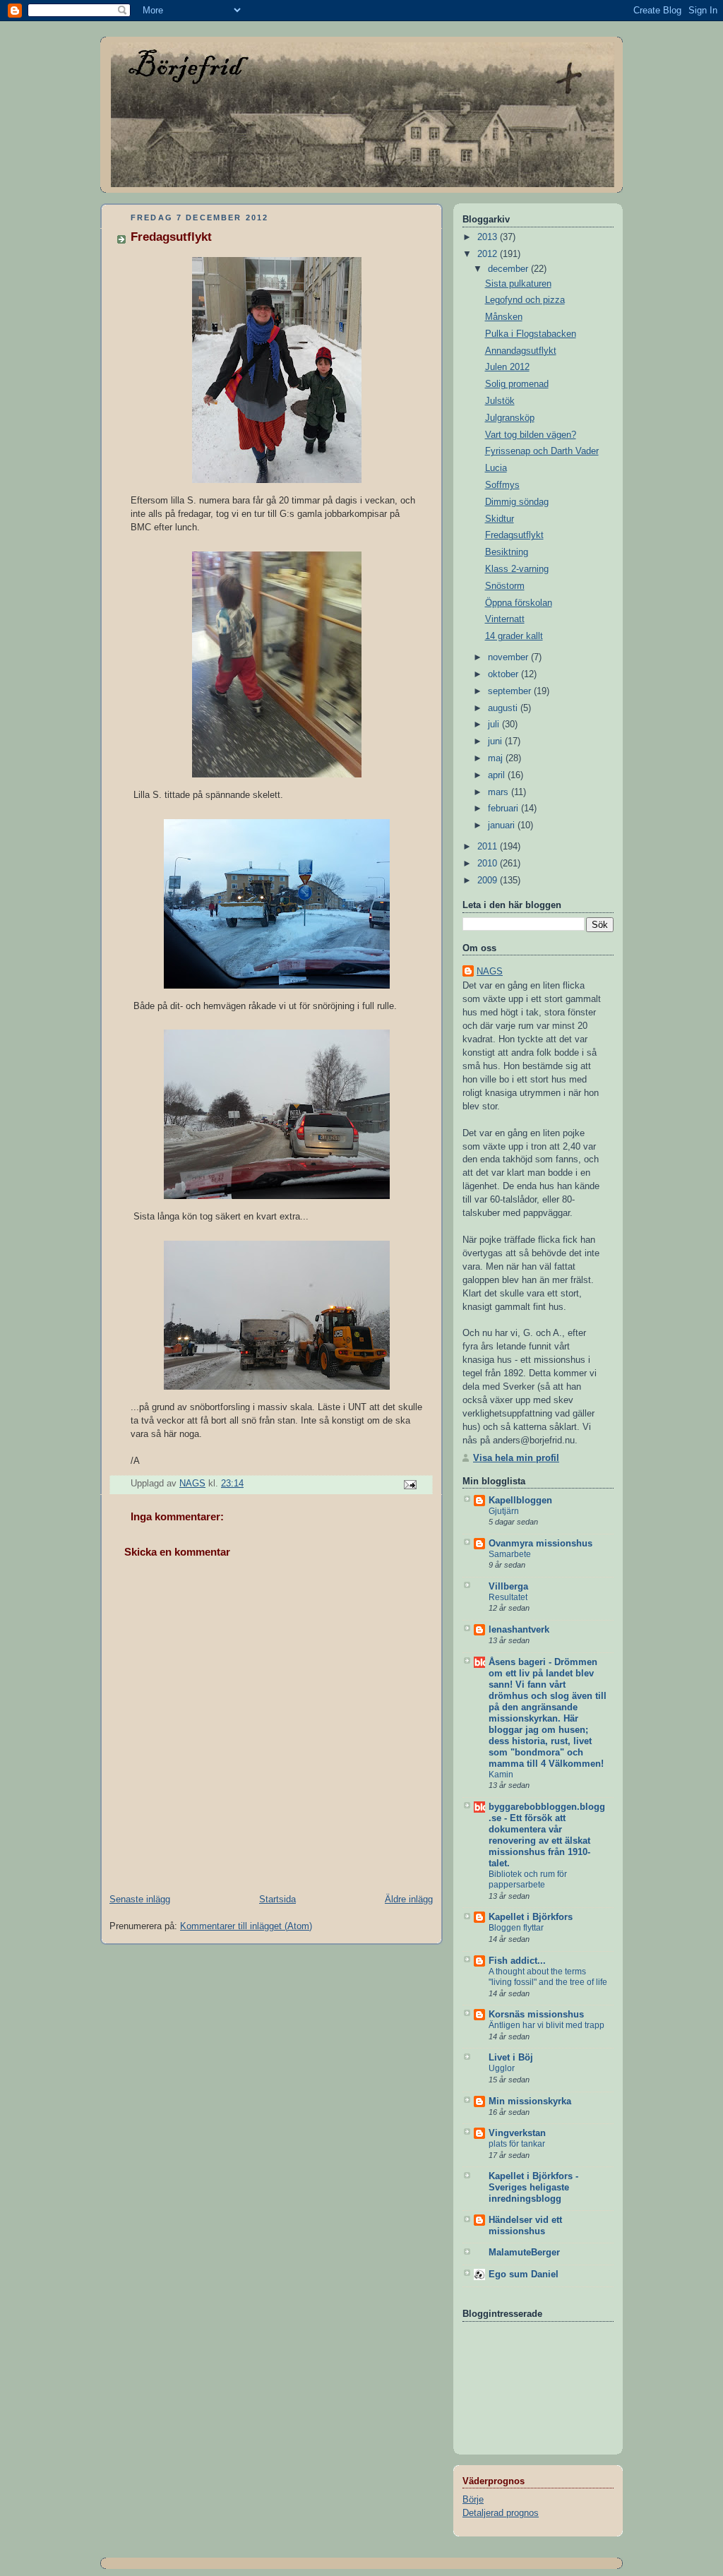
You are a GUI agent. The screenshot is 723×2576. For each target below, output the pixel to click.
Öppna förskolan (519, 603)
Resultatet (508, 1597)
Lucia (496, 468)
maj (497, 758)
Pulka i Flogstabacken (531, 334)
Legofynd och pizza (525, 300)
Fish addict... (517, 1961)
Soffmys (502, 485)
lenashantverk (519, 1630)
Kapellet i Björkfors (531, 1917)
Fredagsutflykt (514, 535)
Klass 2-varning (517, 569)
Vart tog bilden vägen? (531, 435)
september (511, 691)
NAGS (490, 972)
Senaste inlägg (140, 1900)
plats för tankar (517, 2144)
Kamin (501, 1775)
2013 (489, 237)
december (509, 269)
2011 (489, 847)
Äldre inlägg (409, 1900)
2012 (489, 254)
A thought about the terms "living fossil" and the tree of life (548, 1977)
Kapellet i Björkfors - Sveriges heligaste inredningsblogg (533, 2188)
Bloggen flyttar (516, 1928)
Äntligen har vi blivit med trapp (546, 2025)
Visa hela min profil (516, 1458)
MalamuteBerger (524, 2253)
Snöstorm (505, 586)
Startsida (277, 1900)
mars (500, 792)
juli (495, 724)
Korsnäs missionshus (536, 2015)
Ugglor (502, 2068)
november (509, 657)
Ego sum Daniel (524, 2274)
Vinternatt (505, 619)
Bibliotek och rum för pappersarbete (528, 1880)
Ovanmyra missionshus (540, 1544)
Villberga (508, 1587)
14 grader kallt (514, 636)
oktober (504, 674)
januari (503, 825)
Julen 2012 (507, 367)
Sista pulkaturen (518, 284)
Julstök (500, 401)
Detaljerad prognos (501, 2513)
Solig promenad (517, 384)
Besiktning (507, 552)
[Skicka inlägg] (410, 1484)
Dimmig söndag (517, 502)
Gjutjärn (504, 1511)
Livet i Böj (511, 2058)
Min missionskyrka (530, 2101)
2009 (489, 881)
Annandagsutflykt (521, 351)
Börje (473, 2500)
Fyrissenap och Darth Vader (542, 451)
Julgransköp (510, 418)
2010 (489, 864)
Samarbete (510, 1554)
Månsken (504, 317)
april (498, 775)
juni (496, 741)
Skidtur (500, 519)
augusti (504, 708)
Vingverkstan (517, 2133)
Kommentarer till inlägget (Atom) (246, 1926)
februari (504, 809)
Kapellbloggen (520, 1501)
